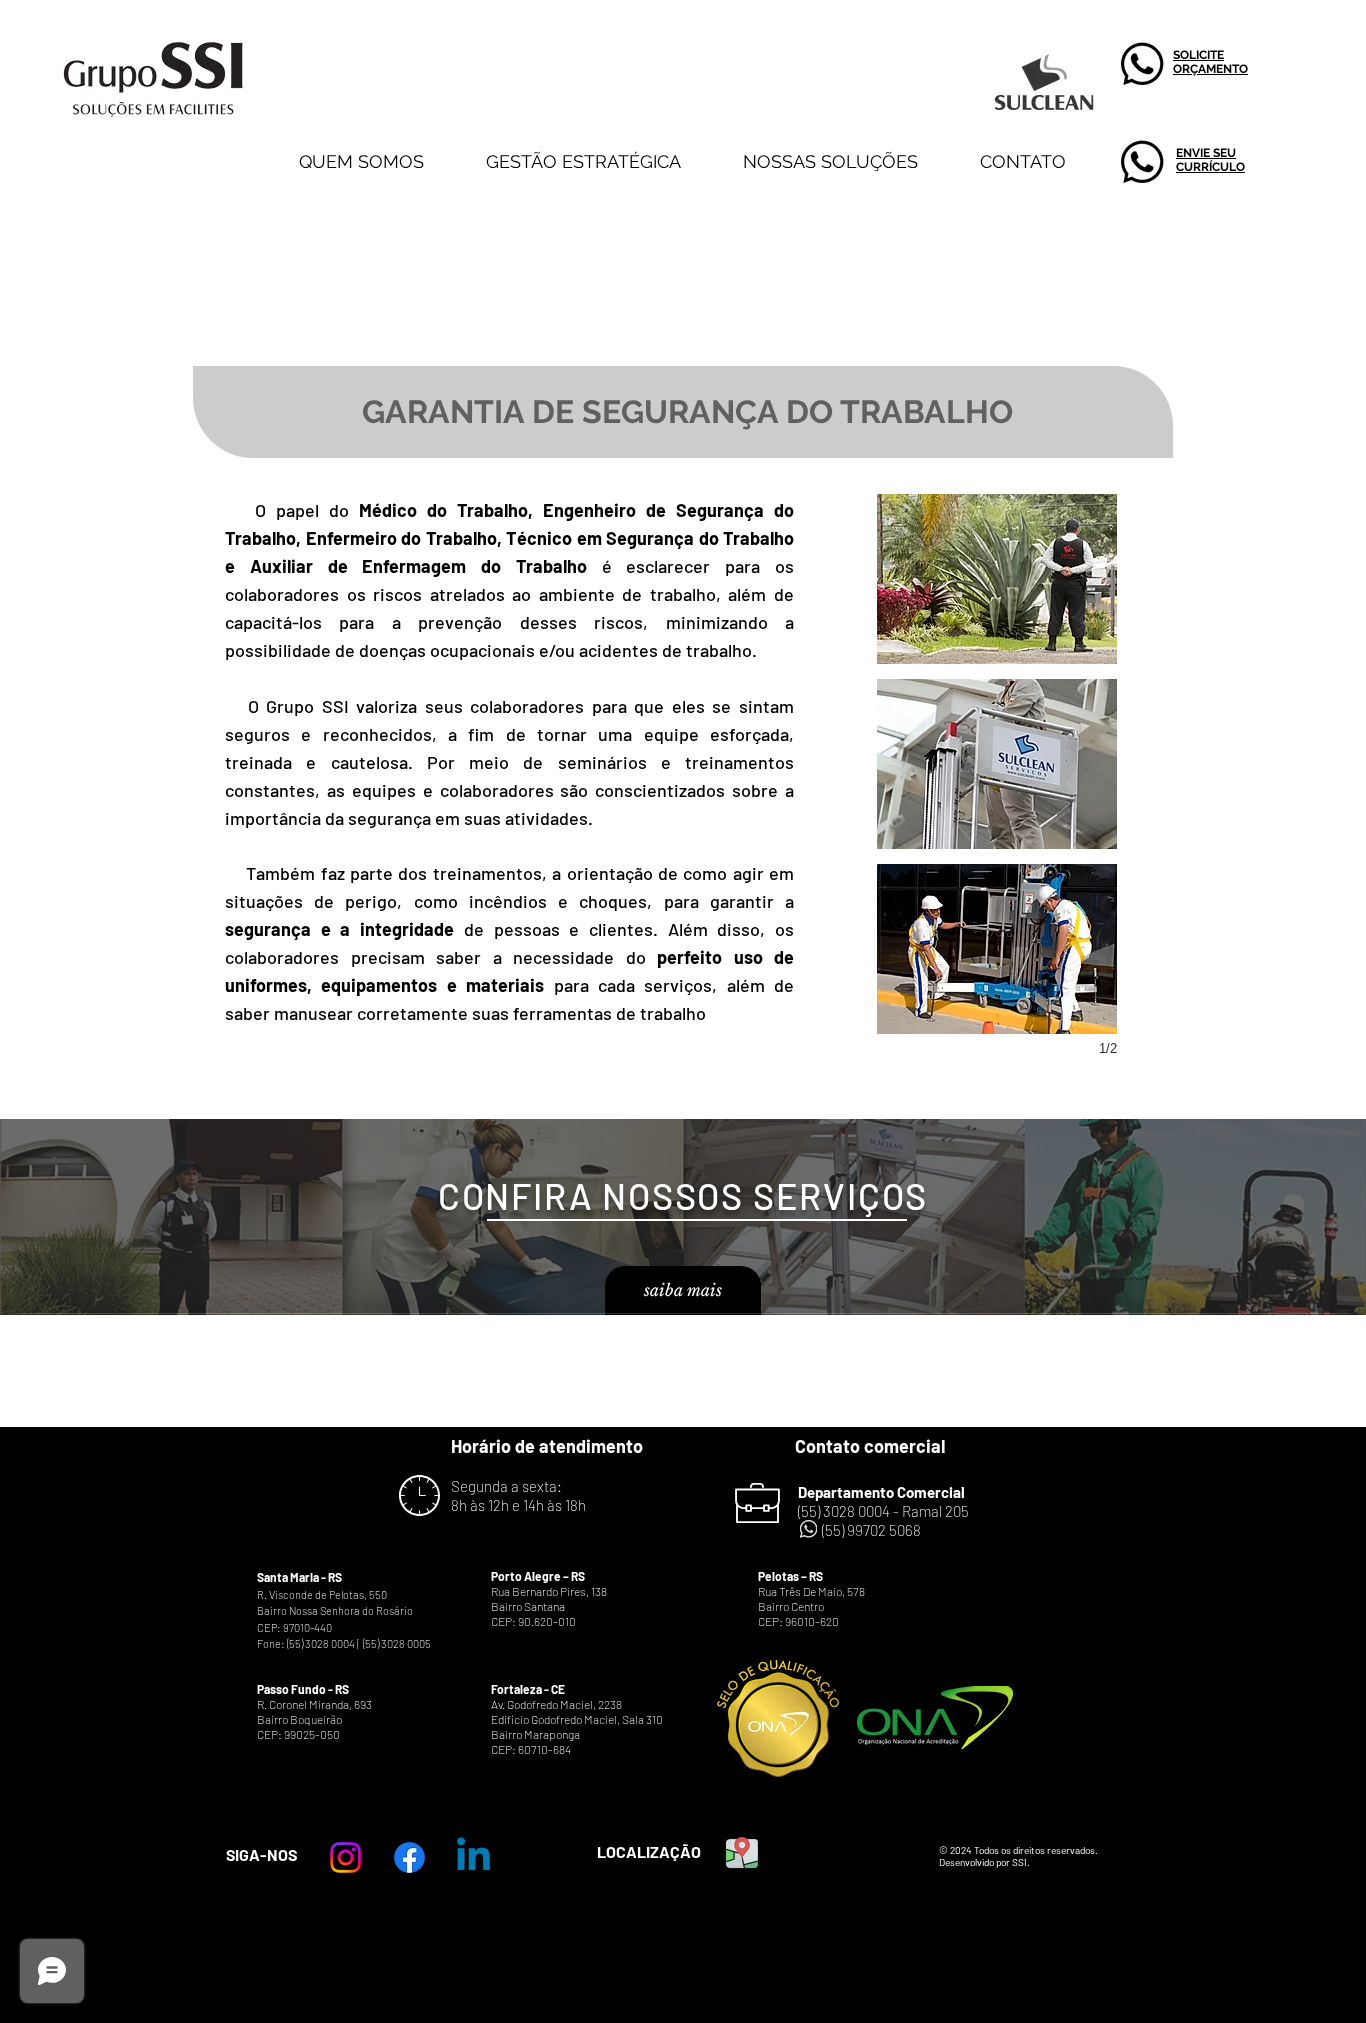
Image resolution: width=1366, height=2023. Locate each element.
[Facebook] (409, 1857)
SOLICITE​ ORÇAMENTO (1210, 62)
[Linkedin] (473, 1857)
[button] (997, 579)
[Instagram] (345, 1857)
